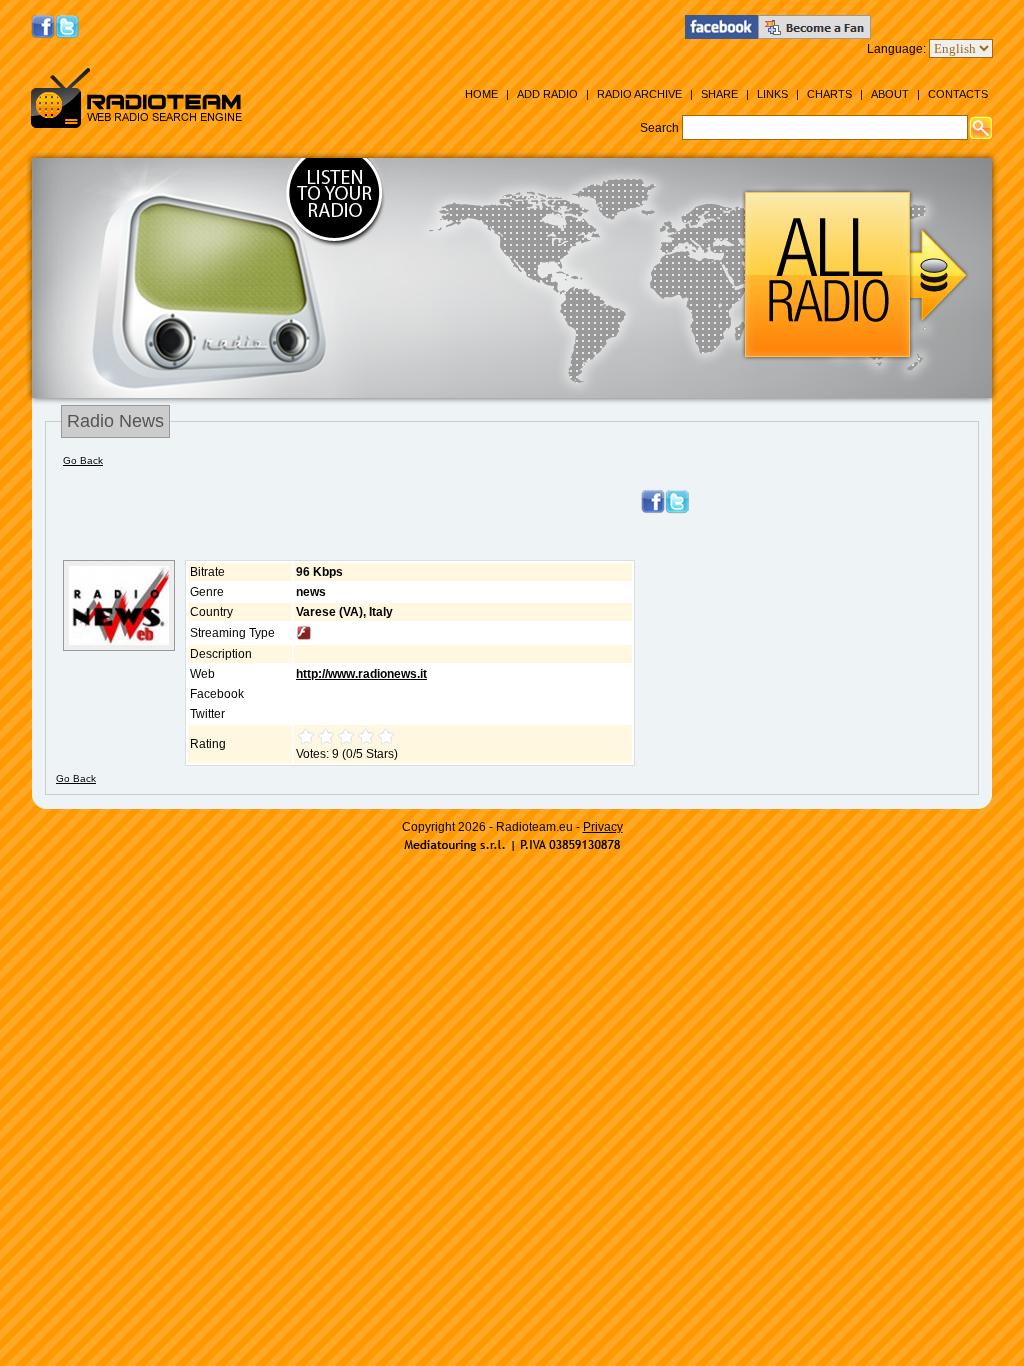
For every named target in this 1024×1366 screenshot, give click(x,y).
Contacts (958, 94)
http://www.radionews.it (361, 674)
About (890, 94)
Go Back (83, 460)
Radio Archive (639, 94)
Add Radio (547, 94)
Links (772, 94)
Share (719, 94)
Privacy (603, 827)
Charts (829, 94)
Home (481, 94)
